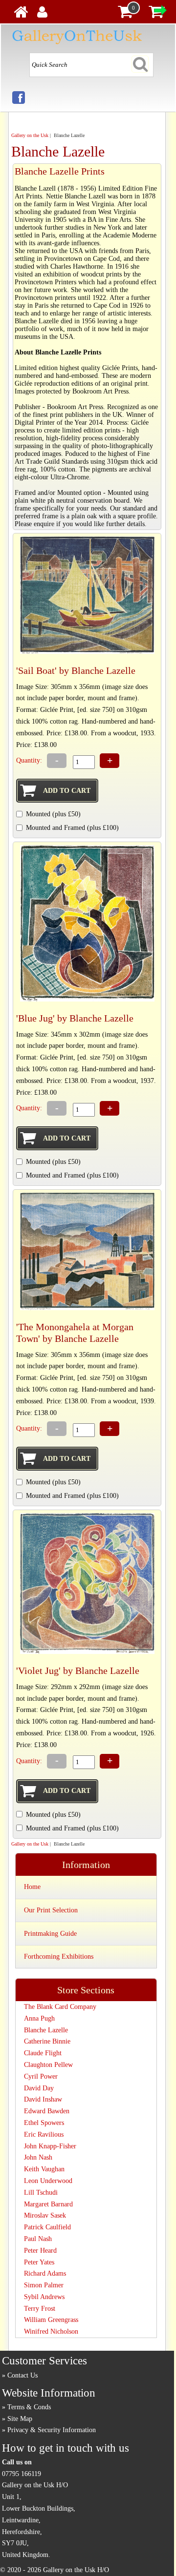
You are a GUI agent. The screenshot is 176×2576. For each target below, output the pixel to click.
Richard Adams (45, 2273)
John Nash (38, 2157)
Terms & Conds (29, 2407)
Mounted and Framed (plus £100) (72, 828)
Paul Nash (38, 2239)
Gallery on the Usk (30, 135)
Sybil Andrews (44, 2297)
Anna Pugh (39, 2018)
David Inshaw (43, 2099)
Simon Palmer (44, 2285)
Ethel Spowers (44, 2123)
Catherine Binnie (47, 2041)
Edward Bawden (47, 2111)
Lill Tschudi (41, 2193)
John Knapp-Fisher (50, 2146)
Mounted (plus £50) (53, 814)
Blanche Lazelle (46, 2030)
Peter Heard (40, 2251)
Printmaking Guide (50, 1934)
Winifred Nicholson (51, 2331)
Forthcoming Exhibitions (59, 1957)
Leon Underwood (48, 2181)
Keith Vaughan (44, 2169)
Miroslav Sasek (45, 2215)
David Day (39, 2088)
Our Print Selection (51, 1910)
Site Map (20, 2419)
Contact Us (22, 2375)
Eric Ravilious (44, 2134)
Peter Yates (39, 2262)
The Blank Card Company (60, 2007)
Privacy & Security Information (52, 2430)
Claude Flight (43, 2053)
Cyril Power (41, 2076)
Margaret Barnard (48, 2204)
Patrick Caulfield (47, 2227)
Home (32, 1887)
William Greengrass (51, 2320)
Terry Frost (40, 2309)
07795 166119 (22, 2474)
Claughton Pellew (48, 2065)
